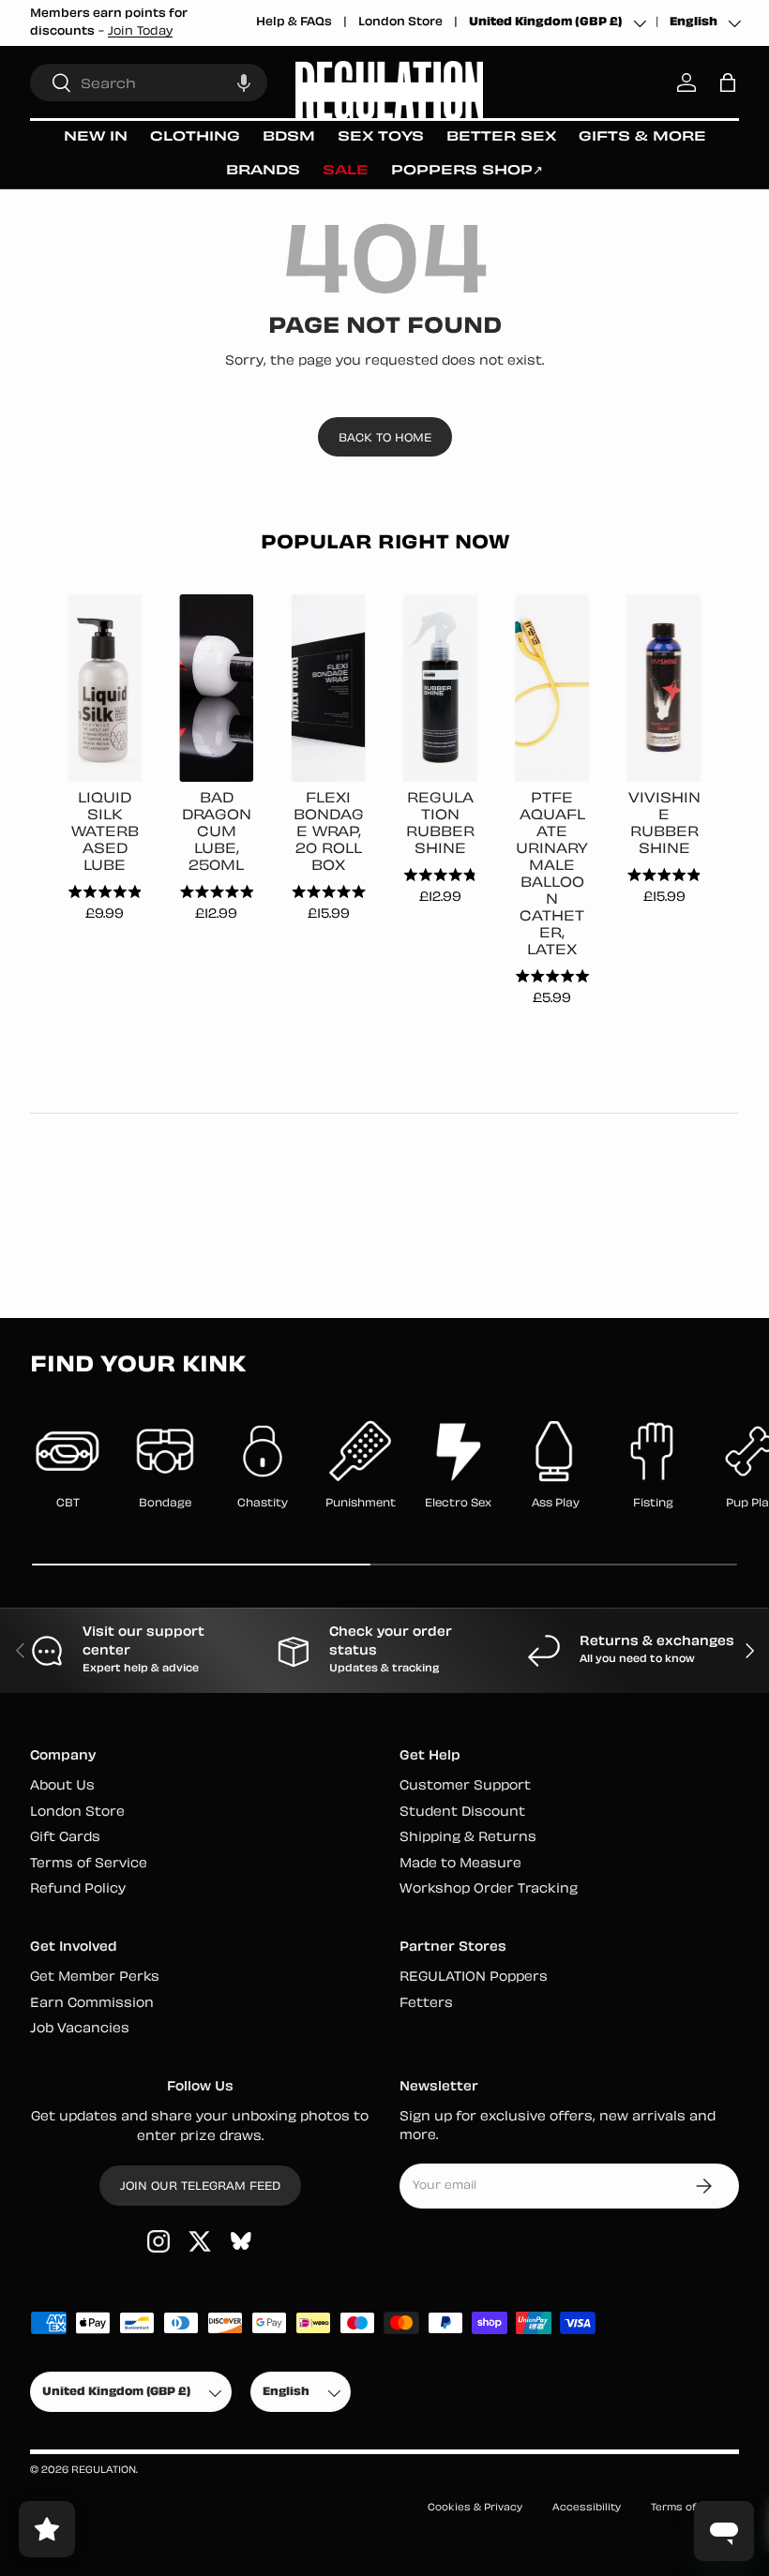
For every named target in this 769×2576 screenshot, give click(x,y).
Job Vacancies (80, 2029)
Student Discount (462, 1812)
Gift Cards (65, 1838)
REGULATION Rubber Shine (440, 824)
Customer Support (465, 1786)
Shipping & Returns (468, 1838)
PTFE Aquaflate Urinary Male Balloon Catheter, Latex (552, 875)
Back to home (385, 439)
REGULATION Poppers (474, 1977)
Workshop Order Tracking (489, 1889)
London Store (400, 22)
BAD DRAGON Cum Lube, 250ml (217, 833)
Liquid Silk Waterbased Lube (105, 833)
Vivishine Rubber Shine (664, 824)
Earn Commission (92, 2004)
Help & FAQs (294, 22)
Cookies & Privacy (475, 2508)
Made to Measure (460, 1864)
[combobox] (149, 82)
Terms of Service (89, 1864)
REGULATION (104, 2471)
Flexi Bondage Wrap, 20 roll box (329, 833)
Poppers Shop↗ (467, 171)
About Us (62, 1786)
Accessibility (587, 2508)
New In (96, 137)
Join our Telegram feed (200, 2187)
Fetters (426, 2004)
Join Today (140, 32)
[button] (244, 82)
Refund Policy (78, 1889)
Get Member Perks (95, 1977)
